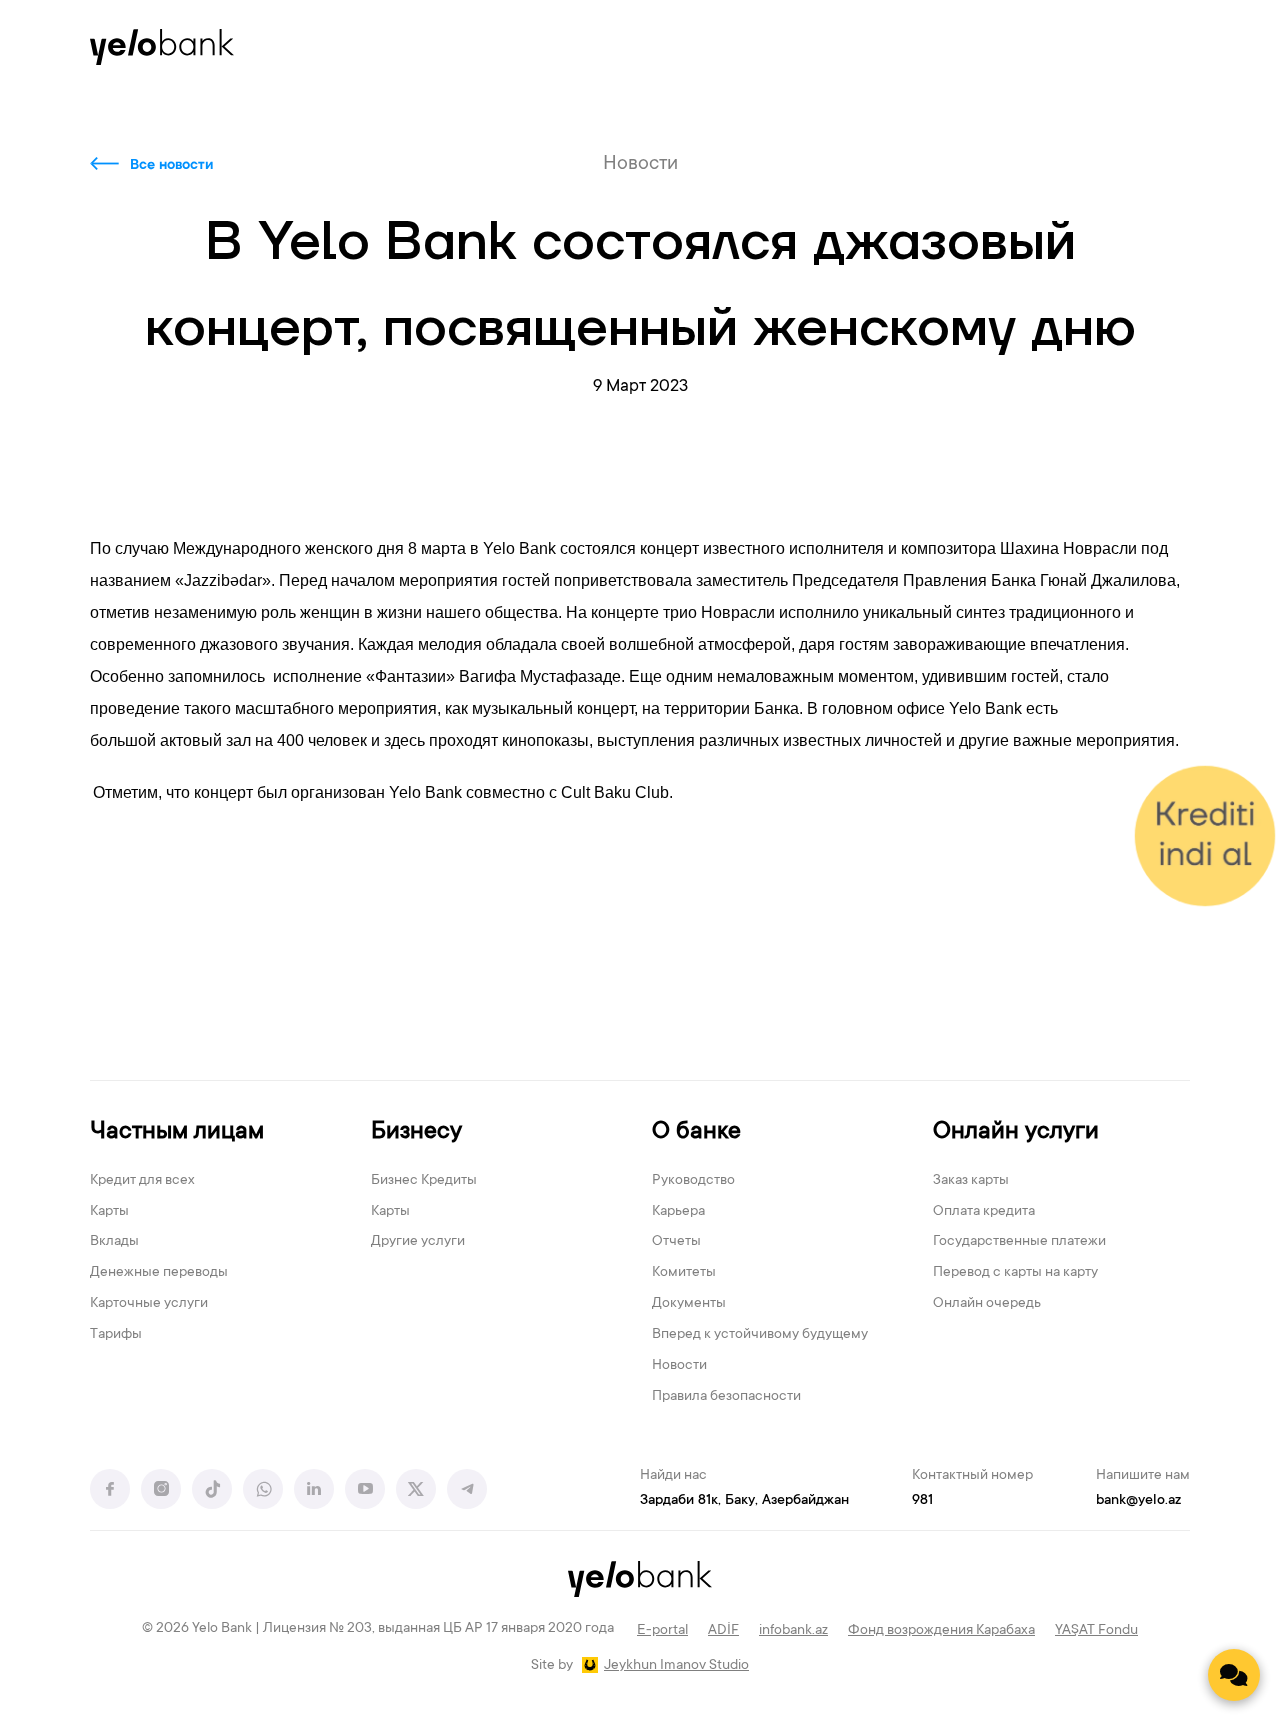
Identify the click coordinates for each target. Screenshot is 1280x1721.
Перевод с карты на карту (1015, 1273)
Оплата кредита (984, 1212)
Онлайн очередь (987, 1304)
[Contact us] (1234, 1675)
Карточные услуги (149, 1304)
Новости (679, 1366)
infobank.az (793, 1631)
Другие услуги (418, 1242)
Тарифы (116, 1335)
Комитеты (684, 1273)
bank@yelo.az (1138, 1501)
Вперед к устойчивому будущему (760, 1335)
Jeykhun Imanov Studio (676, 1666)
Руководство (693, 1181)
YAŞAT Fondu (1096, 1631)
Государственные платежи (1019, 1242)
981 (922, 1501)
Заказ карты (971, 1181)
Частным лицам (177, 1132)
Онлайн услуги (1016, 1132)
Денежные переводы (159, 1273)
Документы (689, 1304)
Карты (109, 1212)
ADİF (723, 1631)
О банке (696, 1132)
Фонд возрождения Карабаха (941, 1631)
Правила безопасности (726, 1397)
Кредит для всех (142, 1181)
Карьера (678, 1212)
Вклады (114, 1242)
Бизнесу (416, 1132)
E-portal (662, 1631)
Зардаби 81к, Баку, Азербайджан (744, 1501)
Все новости (171, 166)
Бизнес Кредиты (424, 1181)
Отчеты (676, 1242)
